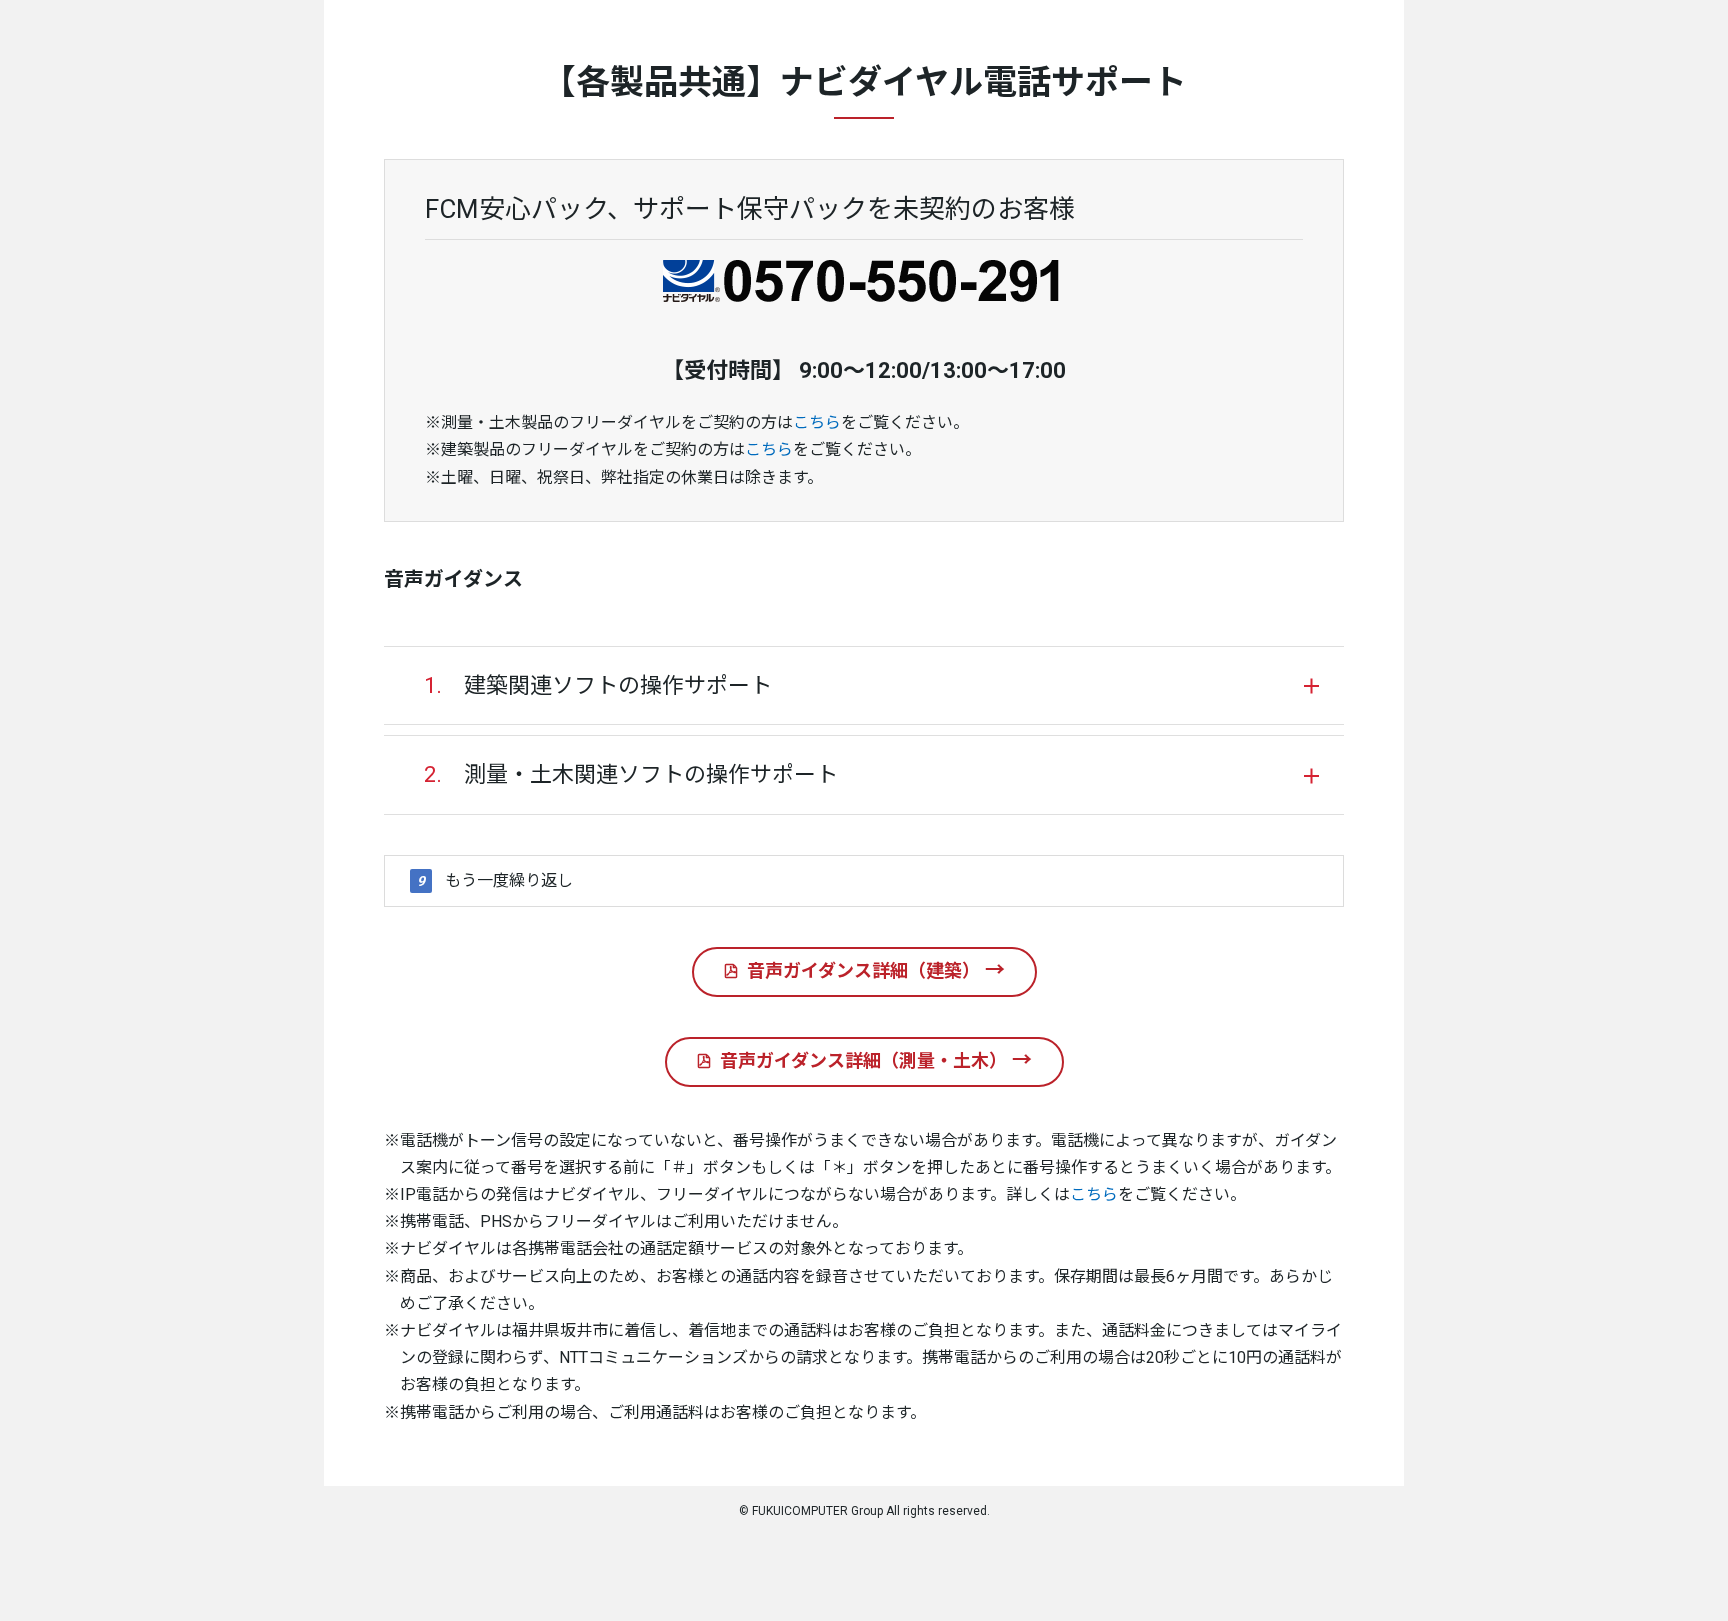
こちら (817, 422)
